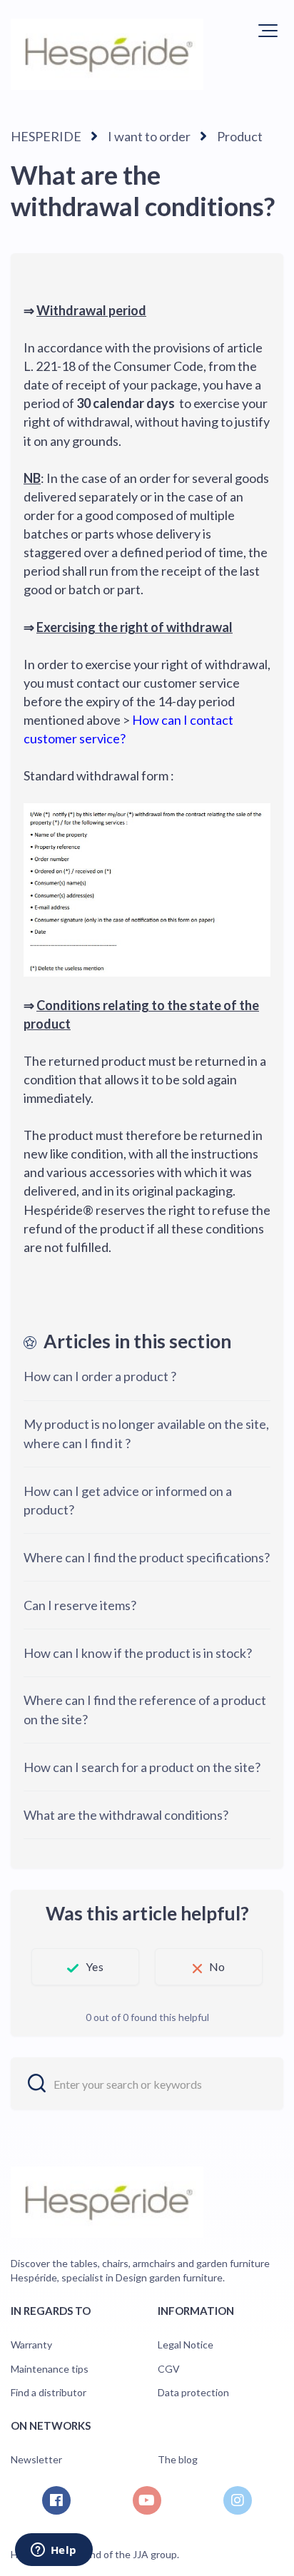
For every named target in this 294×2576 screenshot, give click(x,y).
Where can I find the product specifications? (147, 1557)
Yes (94, 1966)
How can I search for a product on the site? (142, 1767)
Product (240, 136)
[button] (268, 31)
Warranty (31, 2345)
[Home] (107, 54)
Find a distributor (49, 2392)
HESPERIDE (46, 136)
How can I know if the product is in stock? (138, 1653)
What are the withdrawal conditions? (126, 1815)
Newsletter (36, 2459)
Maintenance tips (50, 2369)
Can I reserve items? (80, 1605)
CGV (169, 2369)
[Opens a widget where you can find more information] (54, 2551)
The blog (178, 2459)
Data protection (193, 2392)
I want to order (149, 136)
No (217, 1966)
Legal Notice (186, 2345)
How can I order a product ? (100, 1376)
